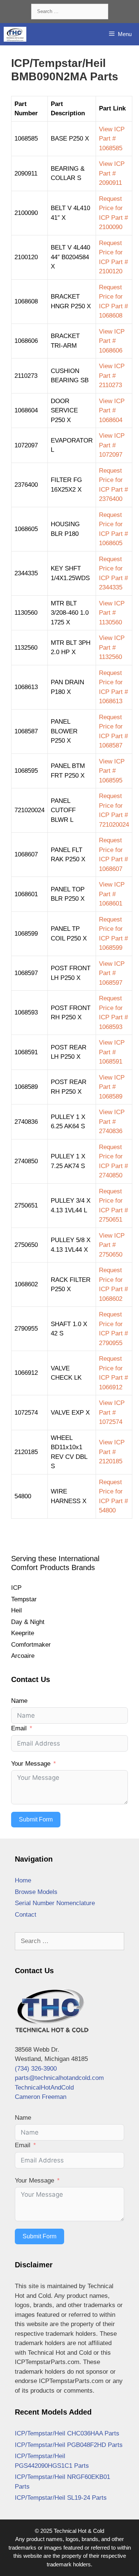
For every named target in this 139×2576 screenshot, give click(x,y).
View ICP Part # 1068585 (112, 139)
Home (23, 1880)
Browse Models (36, 1892)
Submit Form (36, 1819)
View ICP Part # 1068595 (112, 771)
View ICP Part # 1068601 (112, 894)
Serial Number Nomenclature (55, 1903)
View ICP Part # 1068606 (112, 341)
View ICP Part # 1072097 (112, 445)
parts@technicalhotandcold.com (59, 2078)
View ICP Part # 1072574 (112, 1412)
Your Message (31, 1764)
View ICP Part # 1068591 (112, 1052)
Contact (26, 1915)
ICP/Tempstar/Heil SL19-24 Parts (61, 2498)
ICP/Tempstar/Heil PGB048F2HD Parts (69, 2445)
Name (19, 1701)
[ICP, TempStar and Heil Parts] (15, 34)
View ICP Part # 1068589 (112, 1087)
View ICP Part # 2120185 (112, 1452)
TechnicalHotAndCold (44, 2088)
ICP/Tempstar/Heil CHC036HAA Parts (67, 2433)
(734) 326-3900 (36, 2069)
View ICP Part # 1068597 (112, 973)
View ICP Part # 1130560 (112, 613)
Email (19, 1728)
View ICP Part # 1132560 (112, 647)
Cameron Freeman (41, 2097)
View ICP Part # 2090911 (112, 173)
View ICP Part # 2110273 (112, 376)
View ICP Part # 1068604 (112, 411)
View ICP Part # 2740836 (112, 1122)
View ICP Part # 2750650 (112, 1245)
